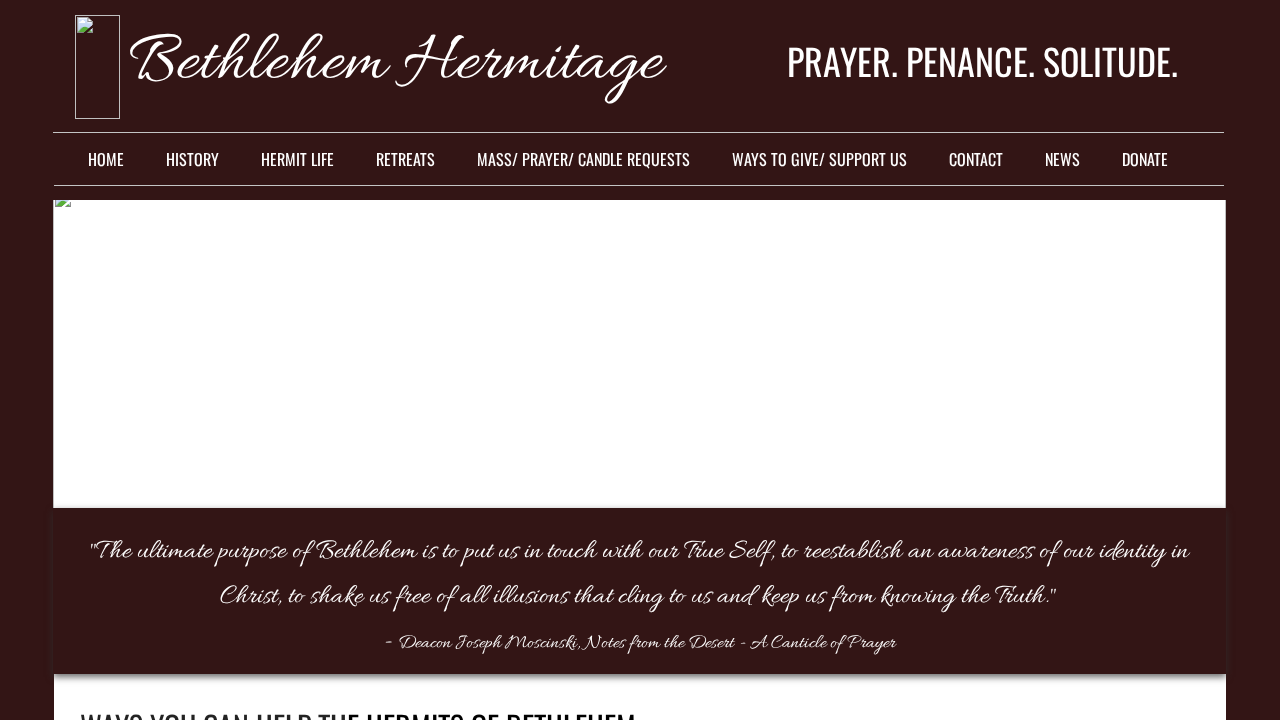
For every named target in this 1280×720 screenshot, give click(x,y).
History (192, 159)
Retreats (405, 159)
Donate (1145, 159)
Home (106, 159)
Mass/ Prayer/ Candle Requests (583, 159)
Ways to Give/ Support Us (819, 159)
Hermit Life (297, 159)
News (1062, 159)
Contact (976, 159)
